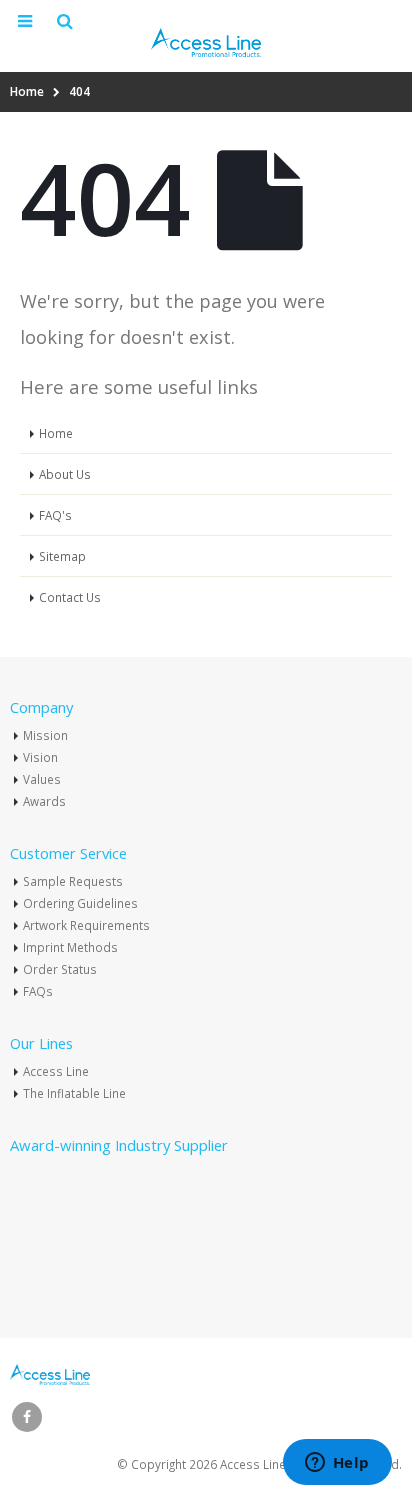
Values (42, 779)
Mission (45, 735)
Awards (44, 801)
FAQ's (55, 515)
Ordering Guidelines (80, 903)
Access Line (56, 1071)
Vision (40, 757)
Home (56, 433)
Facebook (27, 1417)
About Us (65, 474)
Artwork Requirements (86, 925)
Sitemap (62, 556)
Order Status (60, 969)
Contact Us (70, 597)
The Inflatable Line (74, 1093)
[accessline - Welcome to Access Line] (206, 42)
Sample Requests (73, 881)
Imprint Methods (70, 947)
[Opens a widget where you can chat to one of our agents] (337, 1464)
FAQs (38, 991)
